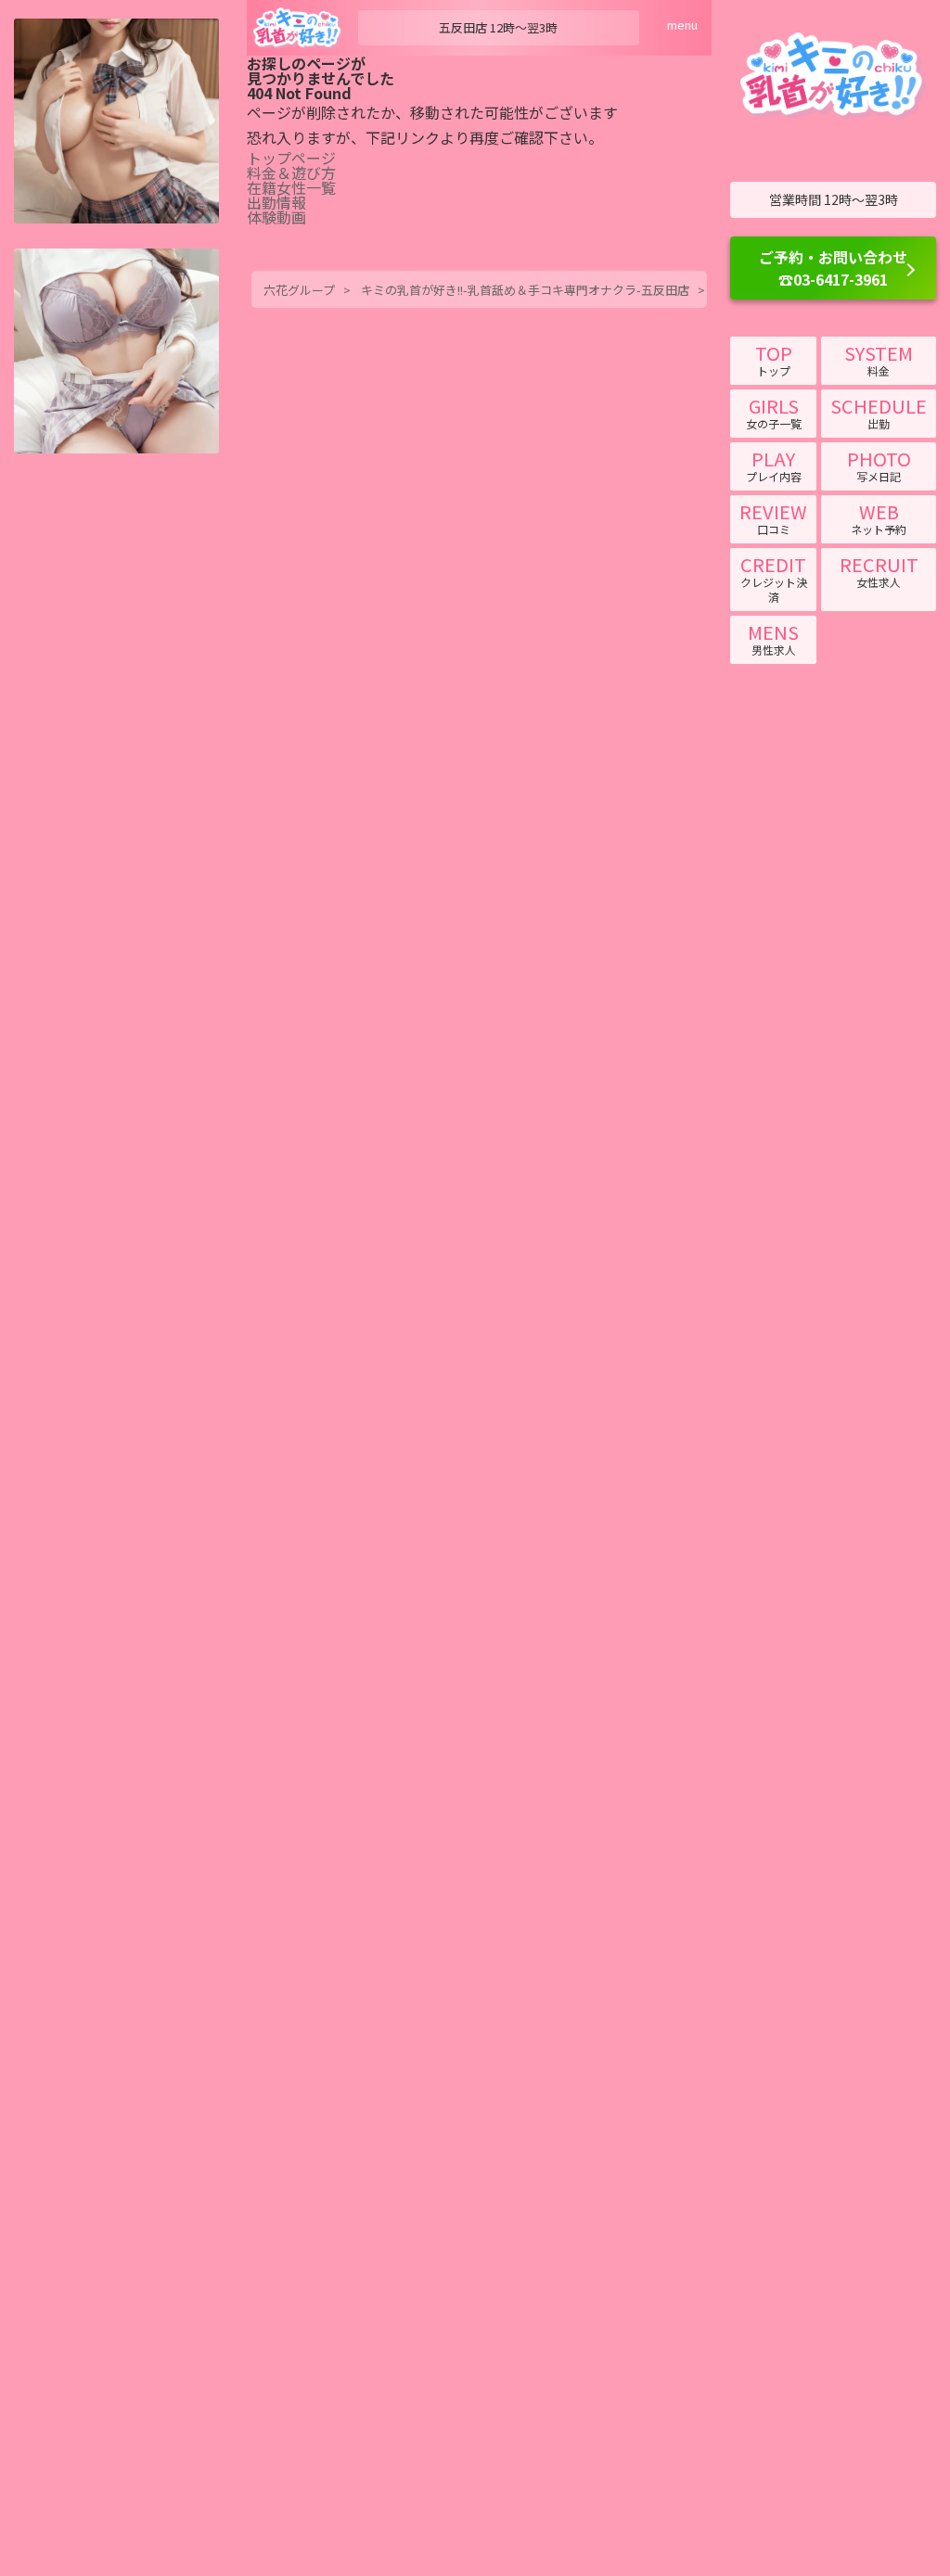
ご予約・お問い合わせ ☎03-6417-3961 (833, 268)
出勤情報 (276, 202)
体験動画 (276, 217)
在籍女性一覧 (291, 187)
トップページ (291, 158)
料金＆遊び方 (291, 172)
